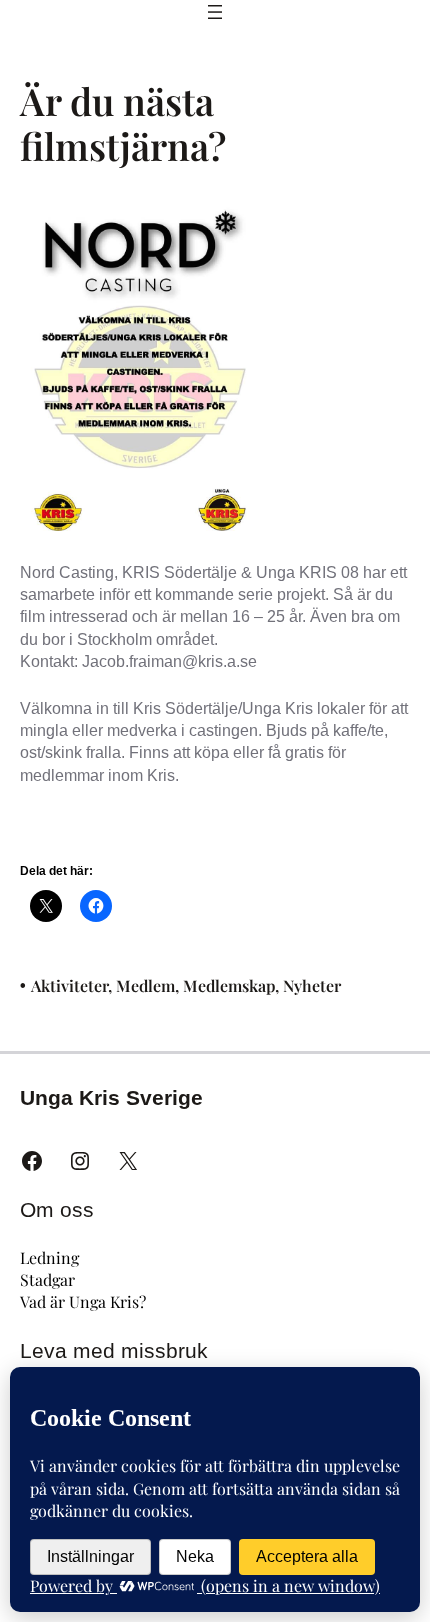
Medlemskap (229, 985)
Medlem (145, 985)
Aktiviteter (69, 985)
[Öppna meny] (215, 12)
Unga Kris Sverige (111, 1097)
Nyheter (312, 985)
